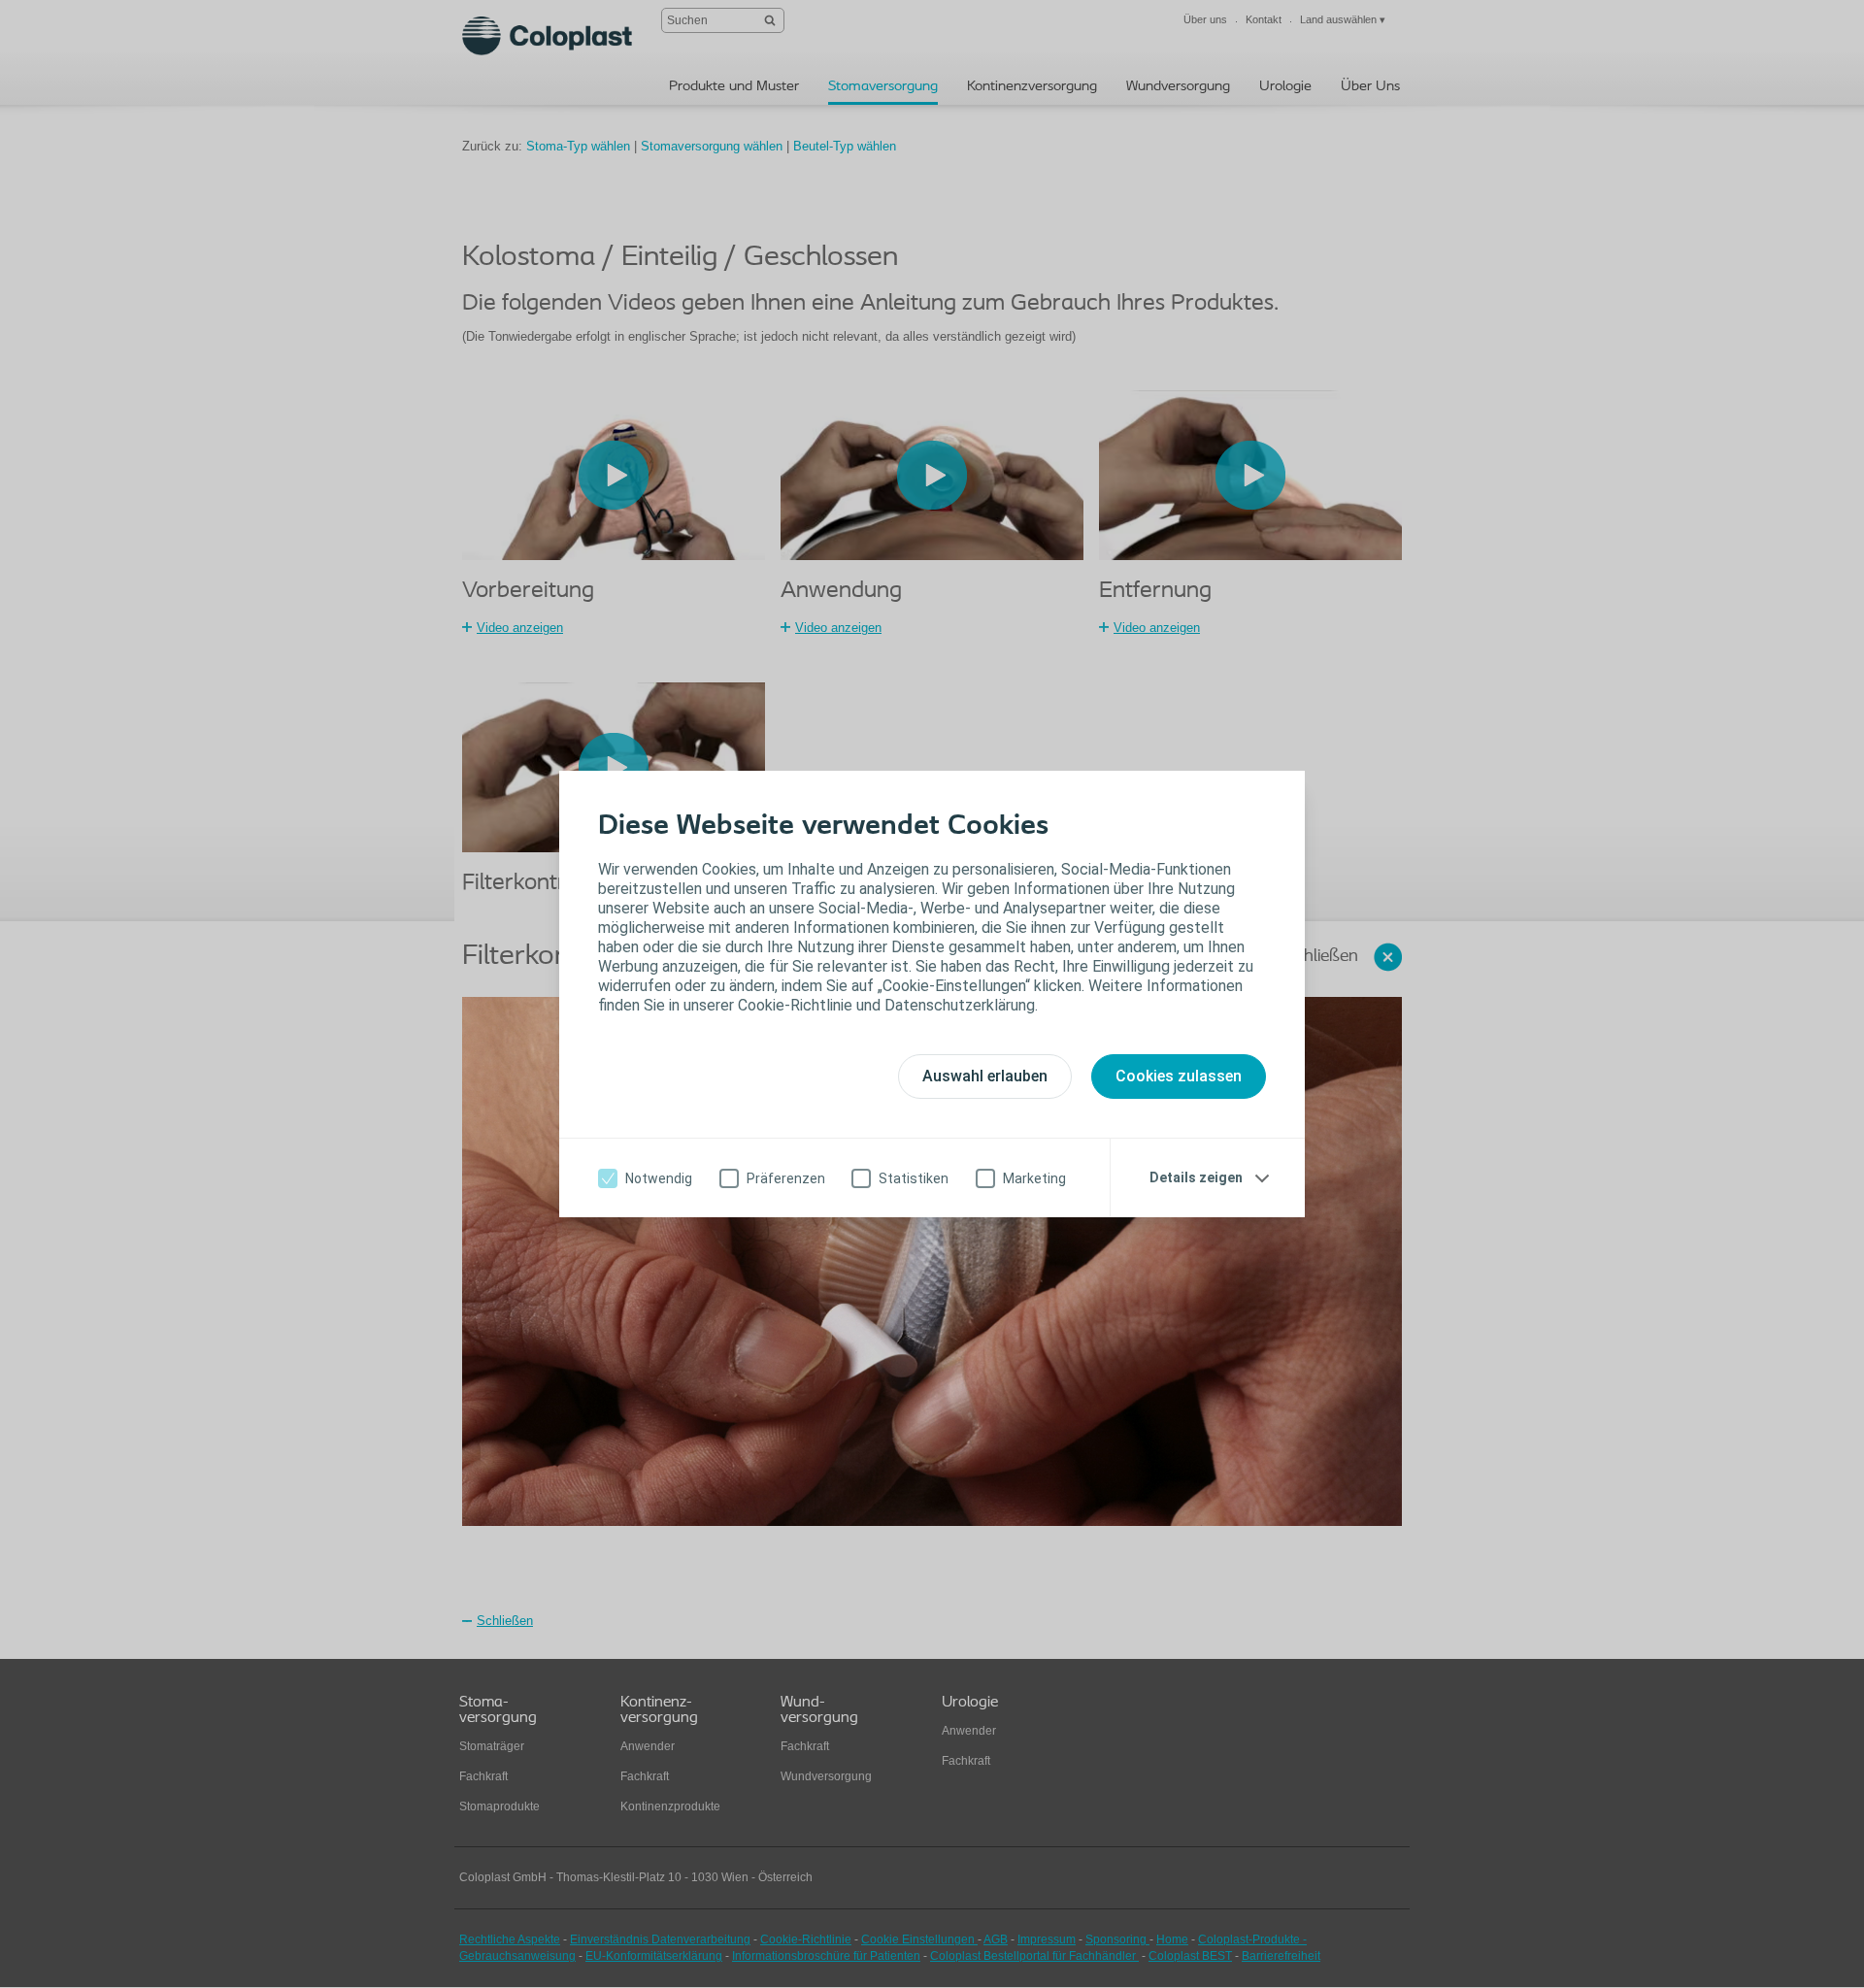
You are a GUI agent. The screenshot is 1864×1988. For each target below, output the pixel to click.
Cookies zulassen (1179, 1076)
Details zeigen (1196, 1177)
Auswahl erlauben (985, 1076)
